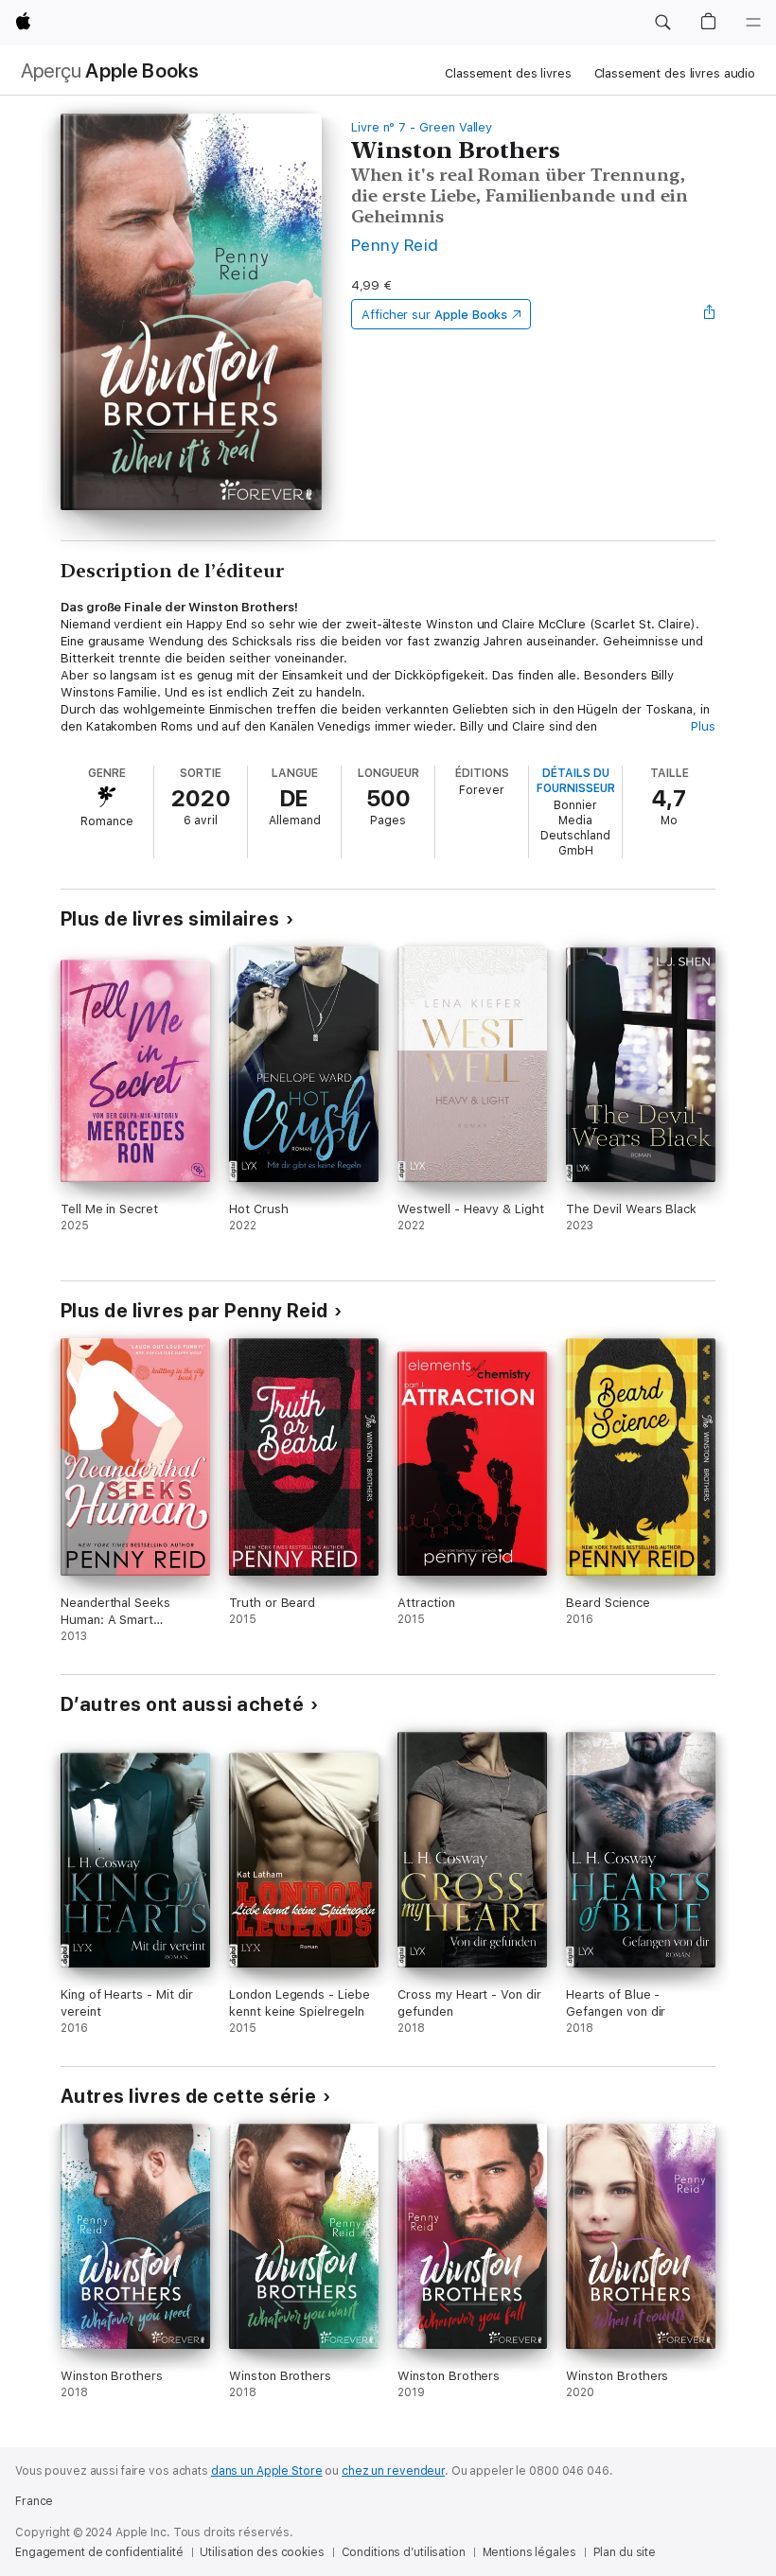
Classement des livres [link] (508, 73)
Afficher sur (434, 315)
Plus (703, 726)
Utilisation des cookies (262, 2552)
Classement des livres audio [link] (675, 73)
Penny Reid (395, 245)
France (34, 2501)
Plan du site (625, 2552)
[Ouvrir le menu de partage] (710, 314)
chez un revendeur (393, 2471)
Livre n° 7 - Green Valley (422, 127)
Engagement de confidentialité (99, 2552)
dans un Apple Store (267, 2471)
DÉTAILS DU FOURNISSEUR (576, 781)
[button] (662, 23)
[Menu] (753, 23)
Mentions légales (529, 2552)
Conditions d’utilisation (404, 2552)
